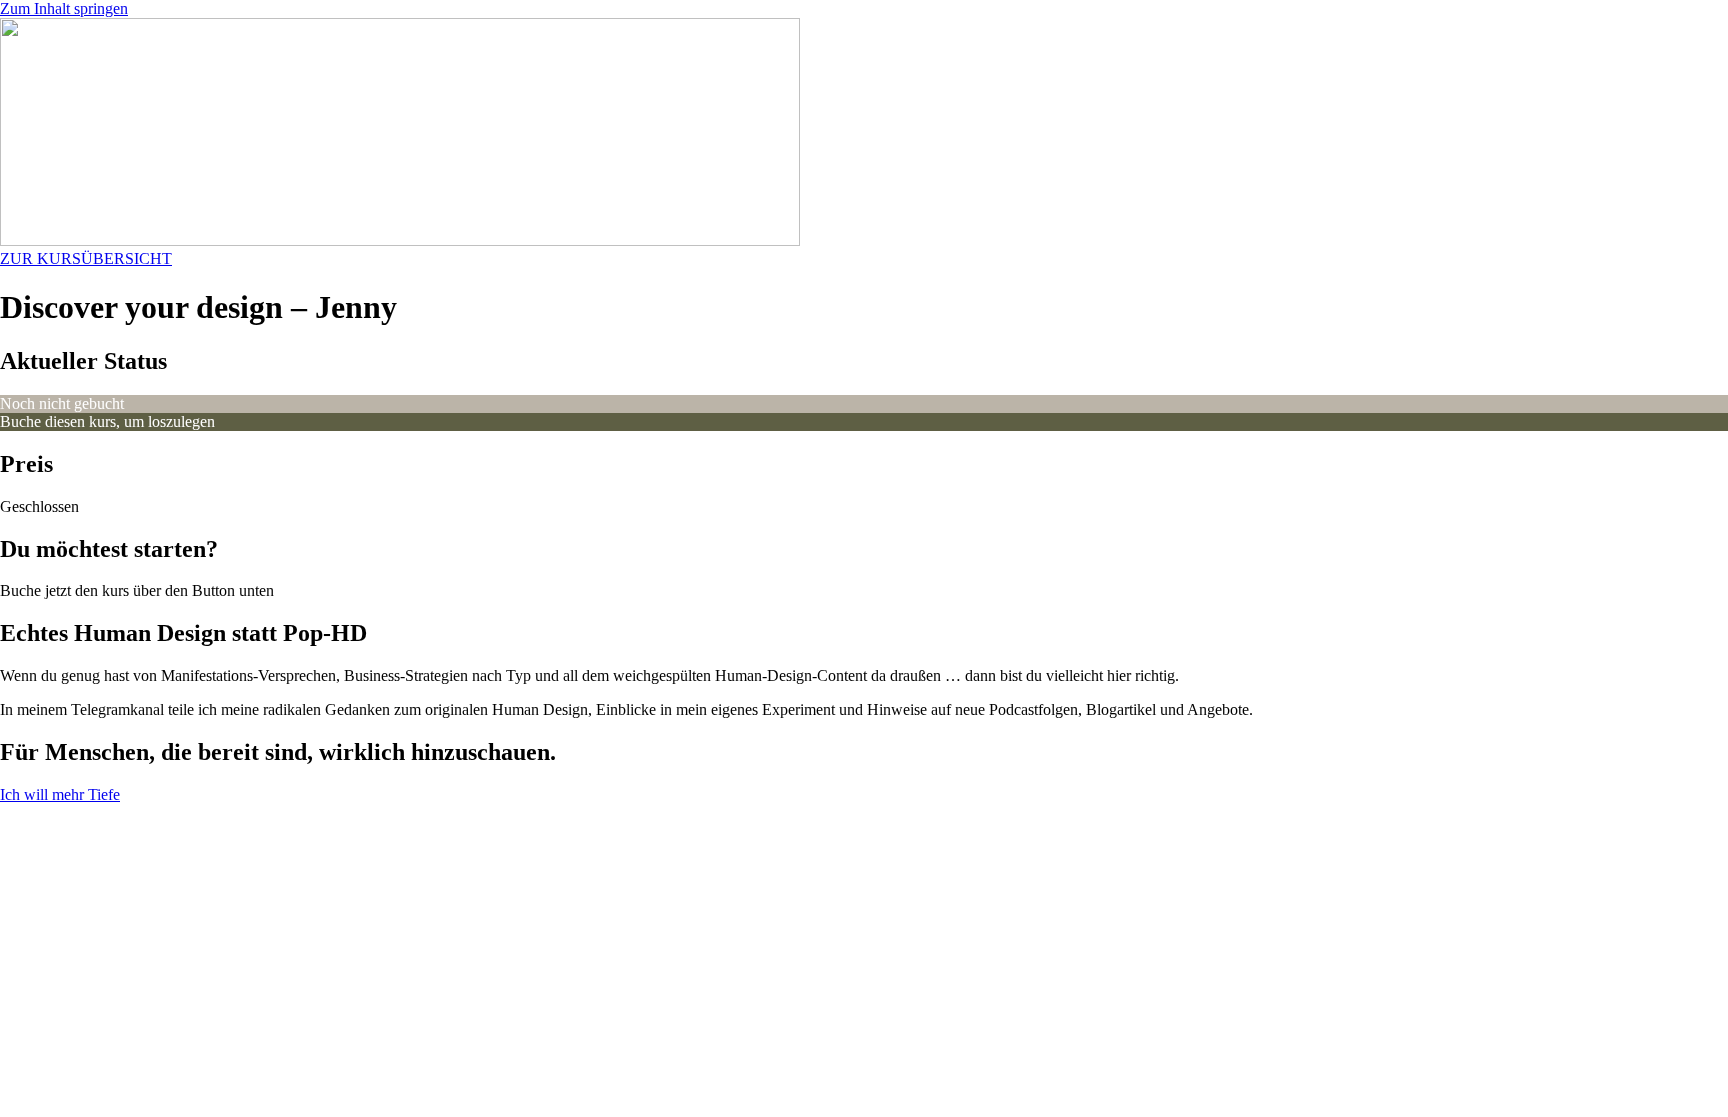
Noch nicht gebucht (62, 403)
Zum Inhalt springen (64, 8)
